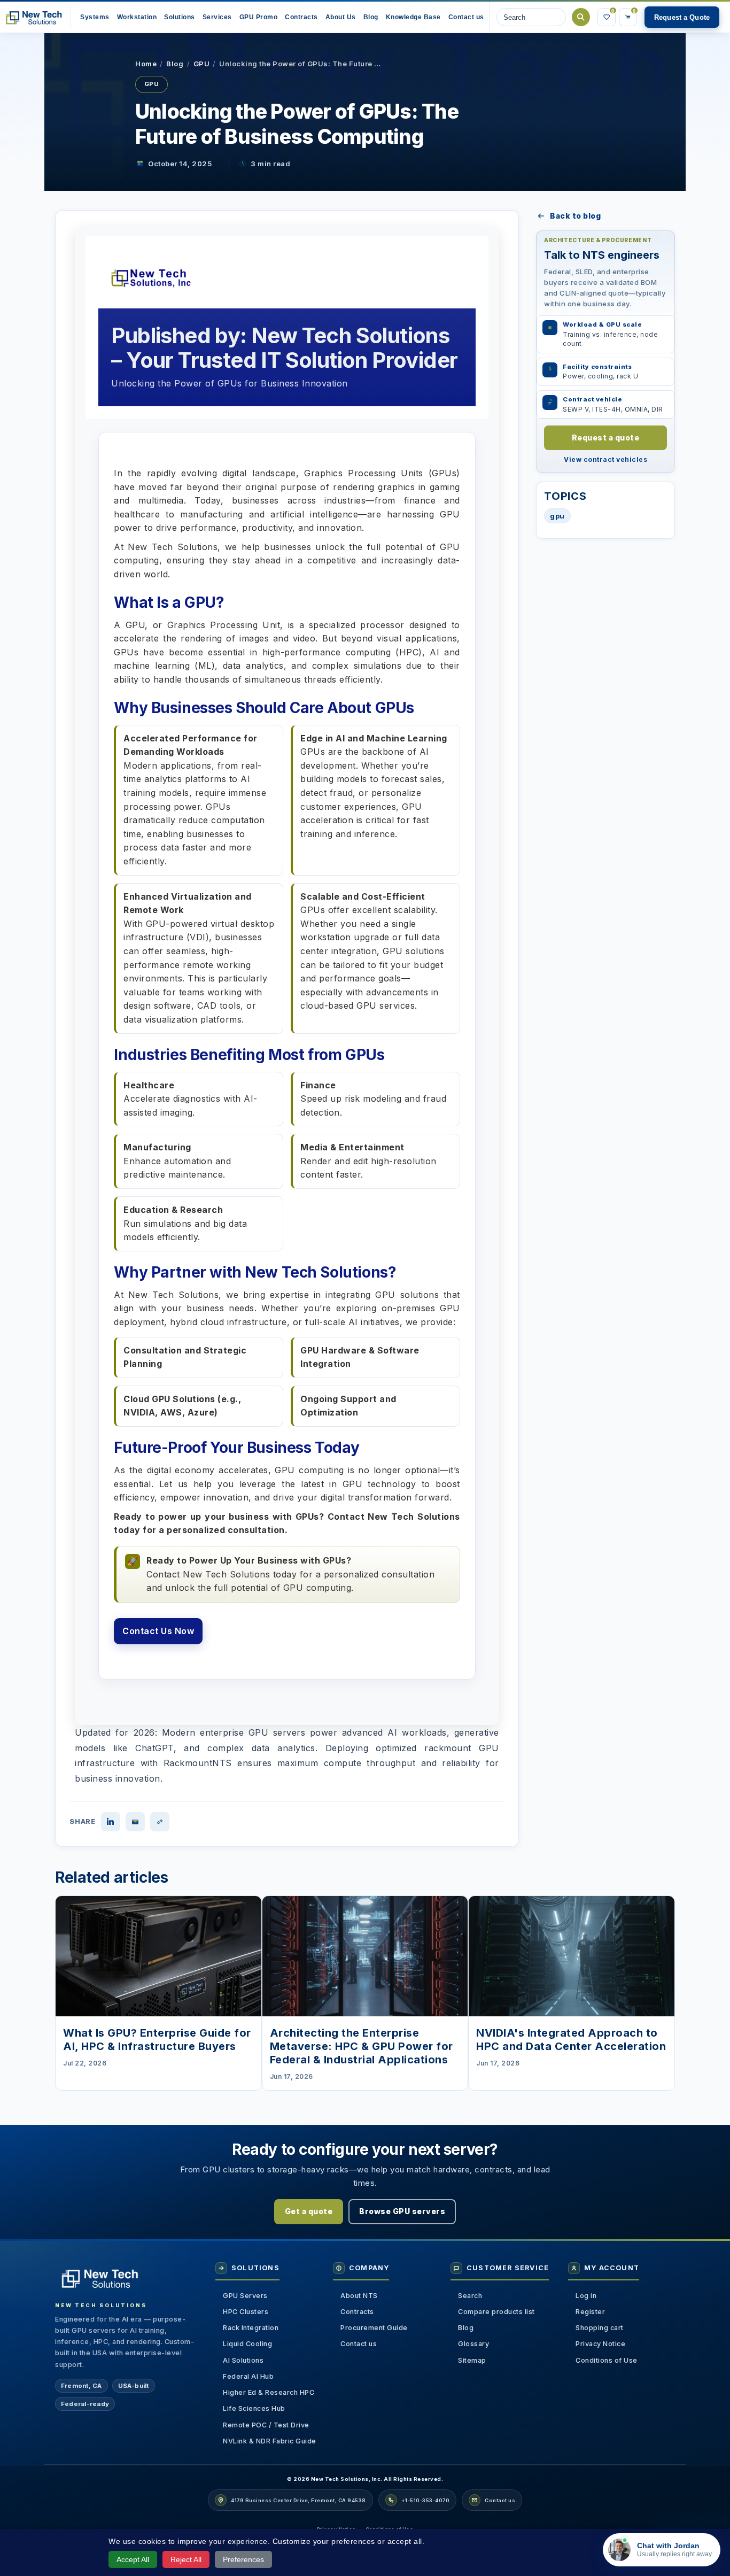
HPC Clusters (246, 2312)
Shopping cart (600, 2328)
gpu (557, 516)
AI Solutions (243, 2360)
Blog (175, 64)
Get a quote (309, 2211)
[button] (341, 17)
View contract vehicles (605, 459)
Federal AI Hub (248, 2376)
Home (146, 64)
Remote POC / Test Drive (266, 2425)
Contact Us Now (158, 1631)
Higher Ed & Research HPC (269, 2392)
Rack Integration (251, 2328)
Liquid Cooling (247, 2344)
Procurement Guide (374, 2328)
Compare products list (496, 2312)
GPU (202, 64)
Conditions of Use (607, 2360)
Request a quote (606, 438)
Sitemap (472, 2360)
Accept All (133, 2559)
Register (590, 2312)
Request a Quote (682, 17)
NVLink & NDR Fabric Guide (270, 2441)
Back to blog (575, 216)
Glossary (473, 2344)
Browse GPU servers (402, 2211)
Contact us (359, 2344)
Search (581, 17)
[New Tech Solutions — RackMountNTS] (33, 17)
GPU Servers (245, 2296)
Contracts (357, 2312)
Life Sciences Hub (254, 2408)
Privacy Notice (600, 2344)
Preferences (243, 2559)
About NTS (359, 2296)
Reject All (186, 2559)
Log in (586, 2296)
